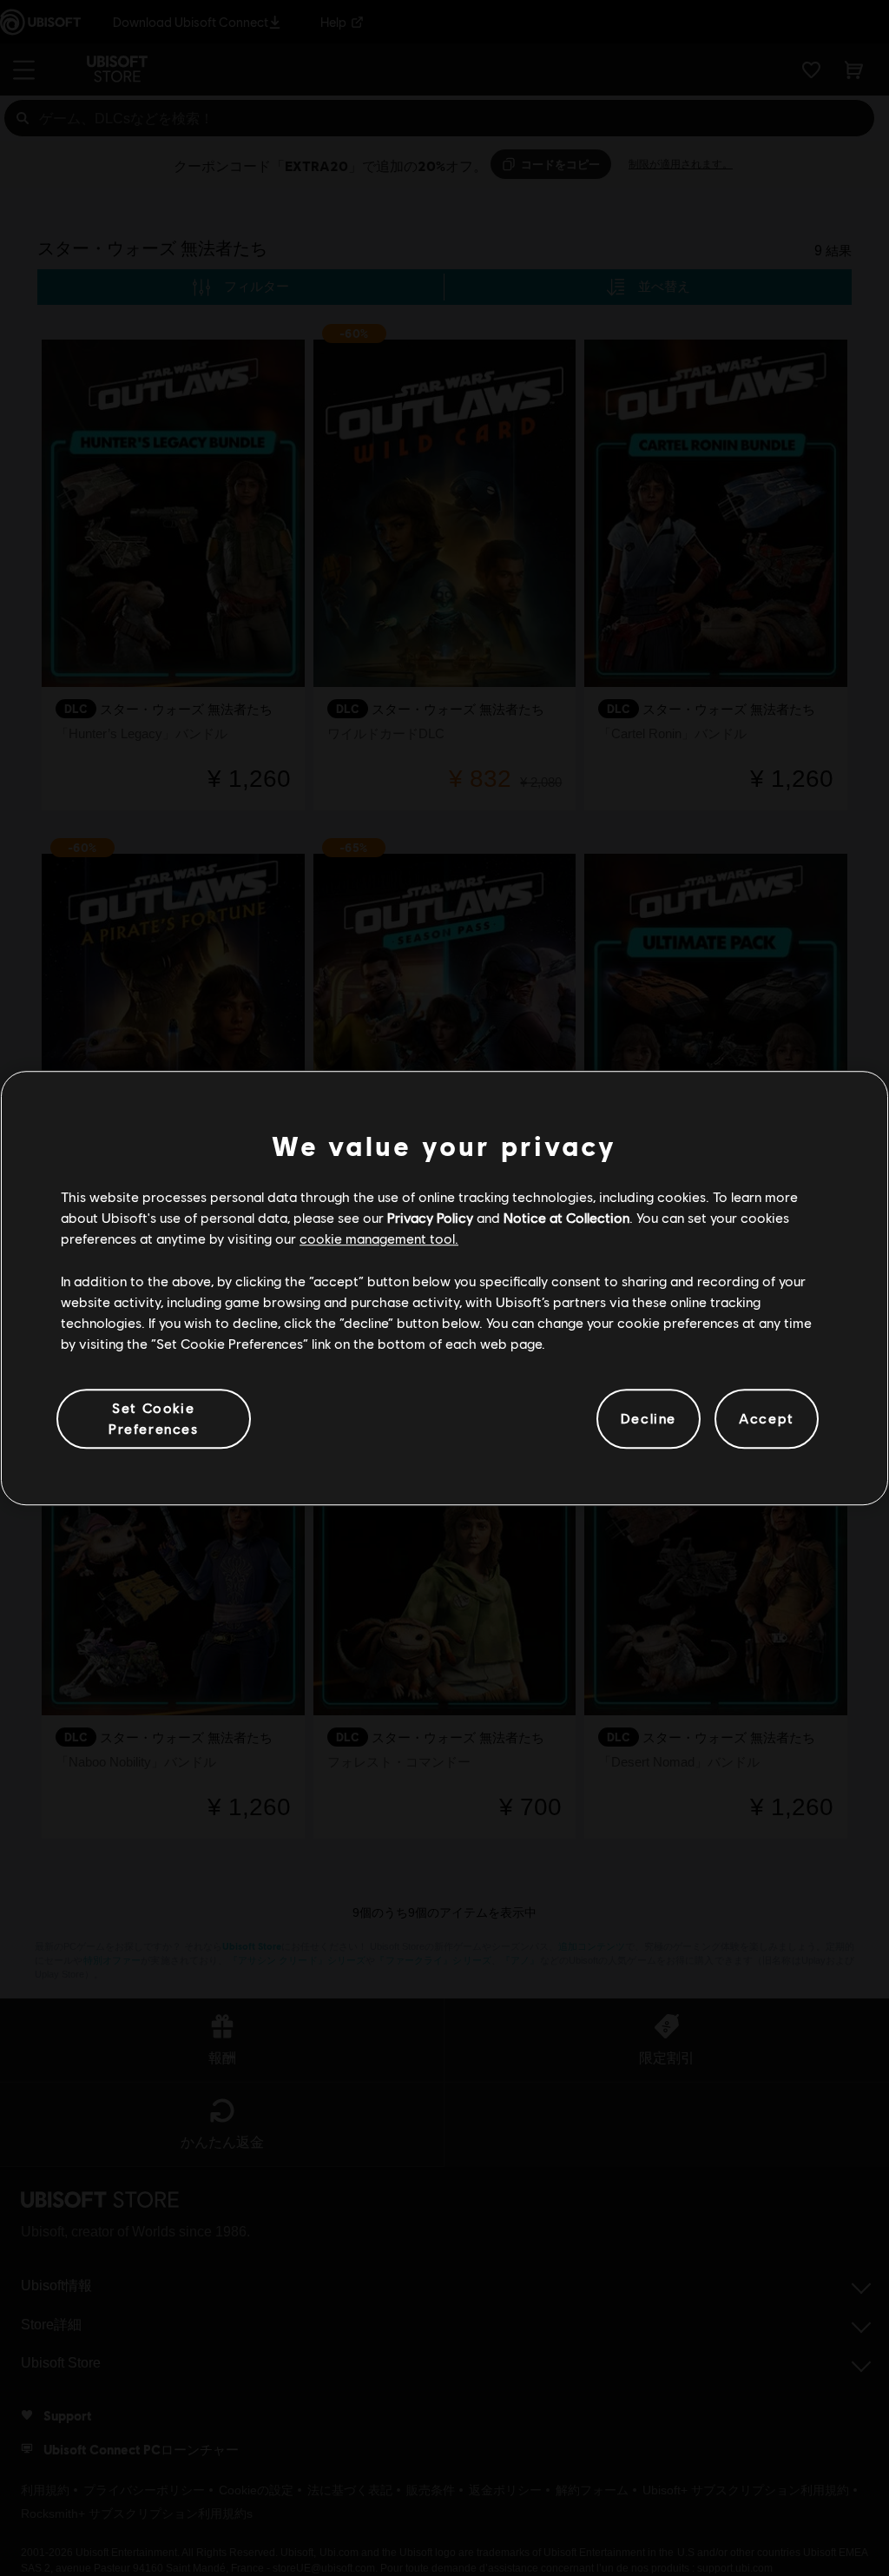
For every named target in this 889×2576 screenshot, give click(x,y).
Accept (767, 1419)
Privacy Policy (430, 1217)
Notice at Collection (566, 1217)
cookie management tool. (379, 1239)
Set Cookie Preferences (154, 1418)
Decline (649, 1419)
